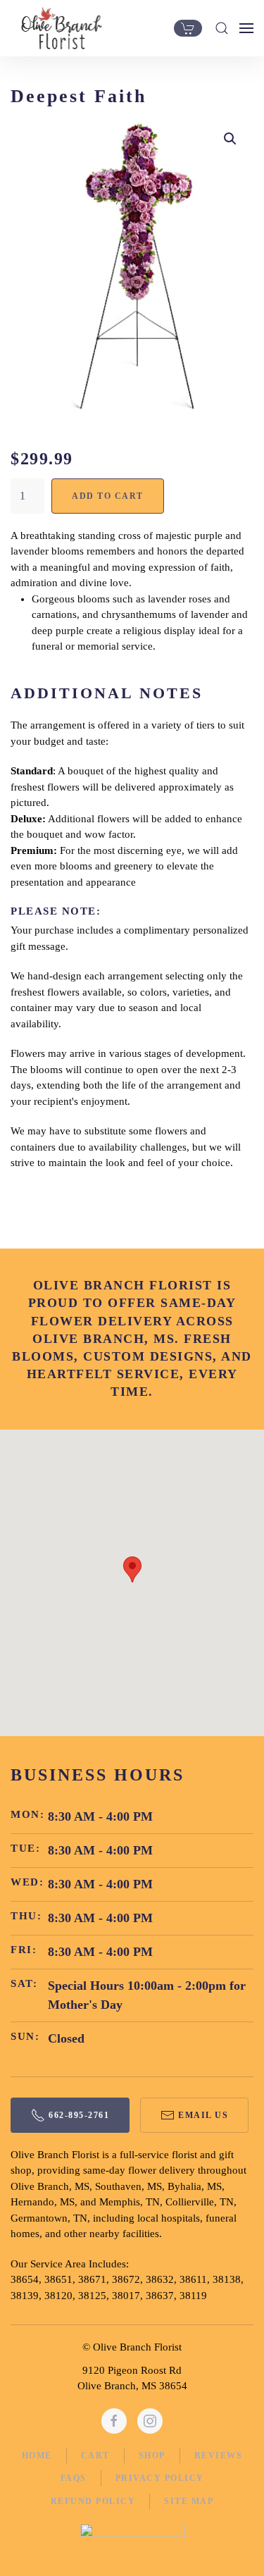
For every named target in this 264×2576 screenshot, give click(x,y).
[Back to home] (58, 28)
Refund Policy (93, 2501)
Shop (152, 2456)
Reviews (219, 2456)
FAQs (74, 2478)
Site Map (189, 2501)
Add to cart (108, 496)
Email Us (203, 2115)
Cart (95, 2456)
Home (37, 2456)
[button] (222, 28)
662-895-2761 (79, 2115)
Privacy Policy (160, 2478)
